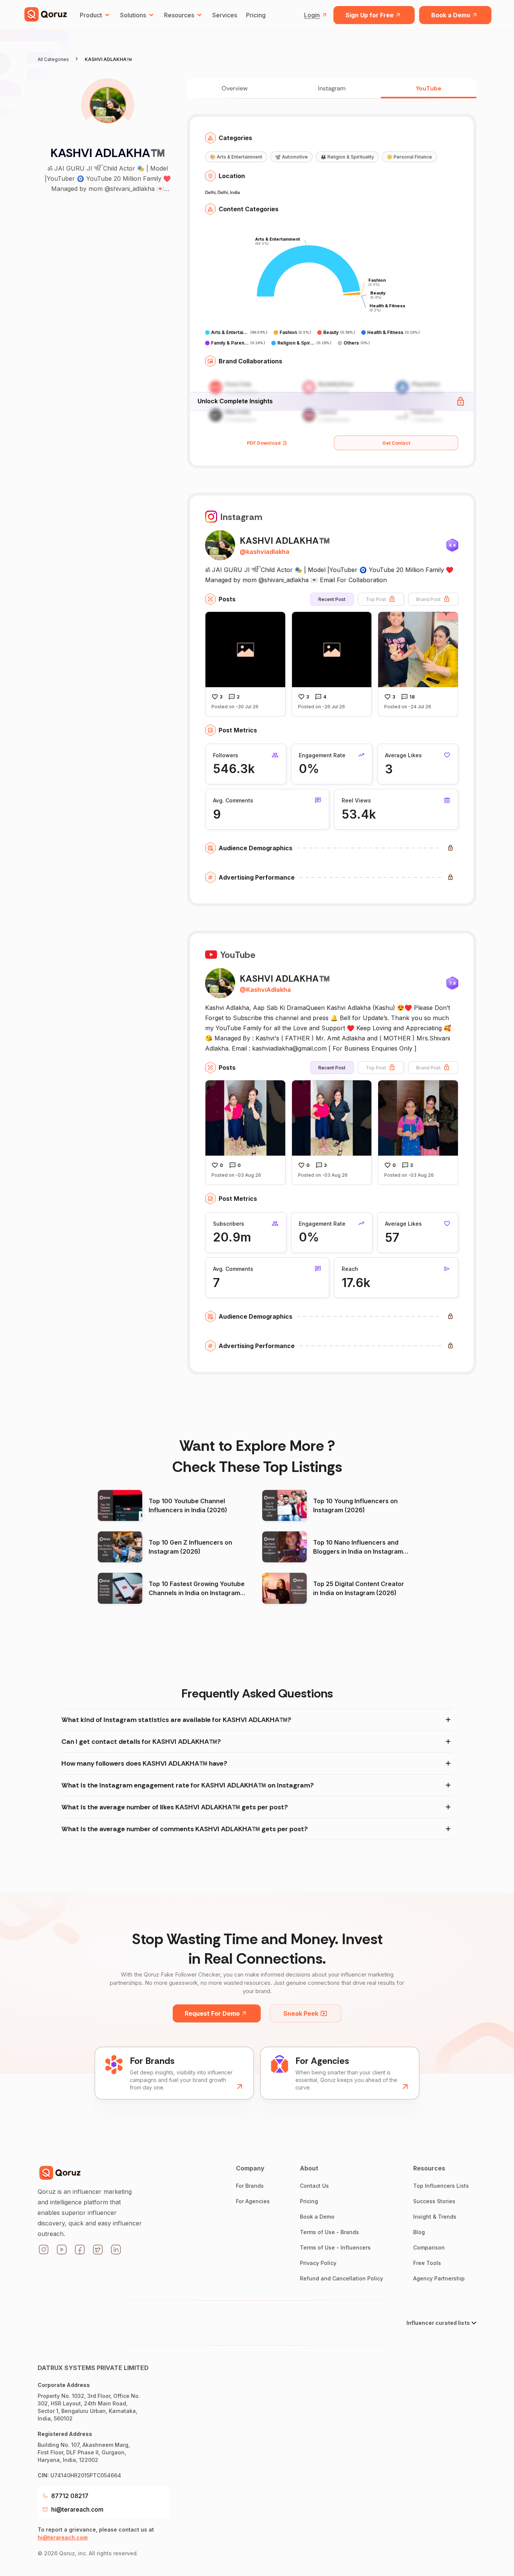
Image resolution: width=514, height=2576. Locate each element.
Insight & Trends (435, 2217)
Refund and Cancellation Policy (341, 2278)
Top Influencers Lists (441, 2186)
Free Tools (427, 2263)
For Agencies (253, 2201)
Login (312, 15)
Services (225, 15)
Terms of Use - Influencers (335, 2247)
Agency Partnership (439, 2278)
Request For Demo (212, 2013)
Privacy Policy (318, 2263)
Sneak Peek (301, 2013)
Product (91, 15)
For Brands (250, 2186)
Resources (179, 15)
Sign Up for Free (370, 15)
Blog (419, 2232)
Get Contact (396, 443)
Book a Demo (451, 15)
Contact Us (314, 2186)
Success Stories (434, 2201)
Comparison (429, 2247)
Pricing (256, 15)
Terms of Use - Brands (329, 2232)
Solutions (133, 15)
